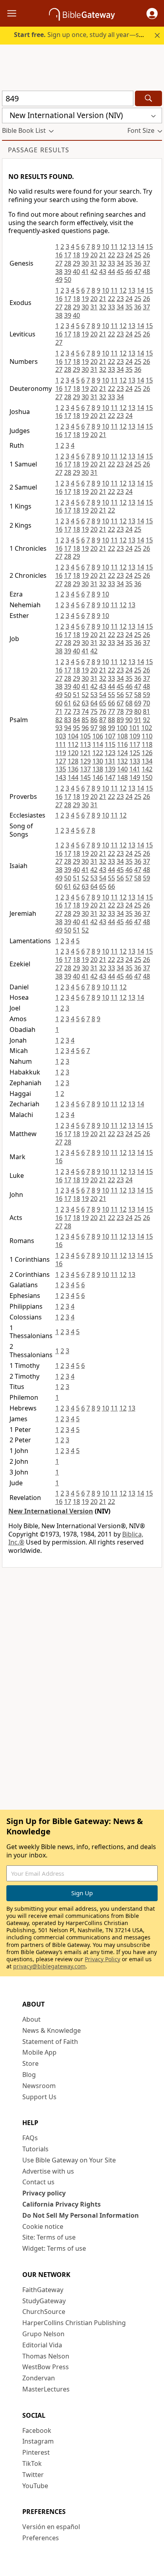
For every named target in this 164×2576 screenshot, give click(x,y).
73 (76, 711)
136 (73, 769)
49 (59, 280)
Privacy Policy (102, 1959)
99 (111, 728)
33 (111, 263)
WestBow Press (46, 2367)
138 (98, 769)
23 (120, 255)
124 (122, 753)
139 (110, 769)
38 (59, 272)
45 (120, 272)
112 (73, 744)
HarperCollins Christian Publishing (74, 2323)
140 (122, 769)
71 (59, 711)
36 (138, 263)
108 (122, 736)
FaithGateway (43, 2290)
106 (98, 736)
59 (146, 695)
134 (147, 761)
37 (146, 263)
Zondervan (39, 2378)
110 (147, 736)
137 (85, 769)
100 (122, 728)
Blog (29, 2075)
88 (111, 720)
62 (76, 703)
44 (111, 272)
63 (85, 703)
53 (94, 695)
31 (94, 263)
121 (85, 753)
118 (147, 744)
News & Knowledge (52, 2030)
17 (68, 255)
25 (138, 255)
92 (146, 720)
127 (61, 761)
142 (147, 769)
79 (129, 711)
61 (68, 703)
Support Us (39, 2097)
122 (98, 753)
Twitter (33, 2475)
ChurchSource (44, 2312)
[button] (152, 14)
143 (61, 777)
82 (59, 720)
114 (98, 744)
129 (85, 761)
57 (129, 695)
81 (146, 711)
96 (85, 728)
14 (141, 247)
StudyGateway (44, 2301)
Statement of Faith (50, 2042)
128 (73, 761)
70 (146, 703)
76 (103, 711)
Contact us (38, 2182)
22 (111, 255)
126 (147, 753)
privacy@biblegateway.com (49, 1966)
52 (85, 695)
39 (68, 272)
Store (30, 2063)
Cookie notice (43, 2226)
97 (94, 728)
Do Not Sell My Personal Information (81, 2215)
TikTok (32, 2463)
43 (103, 272)
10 (105, 247)
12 (123, 247)
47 (138, 272)
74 (85, 711)
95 (76, 728)
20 (94, 255)
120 (73, 753)
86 (94, 720)
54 (103, 695)
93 (59, 728)
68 (129, 703)
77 (111, 711)
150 (147, 777)
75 (94, 711)
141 (135, 769)
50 (68, 280)
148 (122, 777)
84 (76, 720)
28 (68, 263)
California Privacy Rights (61, 2204)
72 (68, 711)
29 (76, 263)
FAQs (30, 2138)
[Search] (148, 98)
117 (135, 744)
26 (146, 255)
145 (85, 777)
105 (85, 736)
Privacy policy (44, 2193)
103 (61, 736)
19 (85, 255)
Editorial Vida (42, 2345)
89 (120, 720)
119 (61, 753)
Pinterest (36, 2452)
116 (122, 744)
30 (85, 263)
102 (147, 728)
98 (103, 728)
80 (138, 711)
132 (122, 761)
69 (138, 703)
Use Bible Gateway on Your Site (69, 2160)
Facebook (37, 2430)
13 (132, 247)
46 (129, 272)
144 (73, 777)
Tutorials (35, 2149)
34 (120, 263)
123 (110, 753)
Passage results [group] (39, 150)
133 (135, 761)
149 (135, 777)
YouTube (35, 2486)
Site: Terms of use (49, 2237)
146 (98, 777)
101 (134, 728)
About (31, 2019)
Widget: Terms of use (54, 2248)
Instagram (38, 2441)
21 (103, 255)
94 (68, 728)
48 (146, 272)
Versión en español (51, 2527)
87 (103, 720)
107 (110, 736)
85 (85, 720)
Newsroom (39, 2086)
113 (85, 744)
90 (129, 720)
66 (111, 703)
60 (59, 703)
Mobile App (39, 2052)
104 (73, 736)
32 (103, 263)
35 (129, 263)
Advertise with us (48, 2171)
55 (111, 695)
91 (138, 720)
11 (114, 247)
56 (120, 695)
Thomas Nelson (46, 2356)
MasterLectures (46, 2389)
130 (98, 761)
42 (94, 272)
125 (135, 753)
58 (138, 695)
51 (76, 695)
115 (110, 744)
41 (85, 272)
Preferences (41, 2538)
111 (61, 744)
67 (120, 703)
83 (68, 720)
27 (59, 263)
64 (94, 703)
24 (129, 255)
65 (103, 703)
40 (76, 272)
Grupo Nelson (43, 2334)
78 (120, 711)
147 (110, 777)
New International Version (51, 1511)
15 (149, 247)
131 (110, 761)
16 (59, 255)
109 (135, 736)
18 (76, 255)
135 (61, 769)
